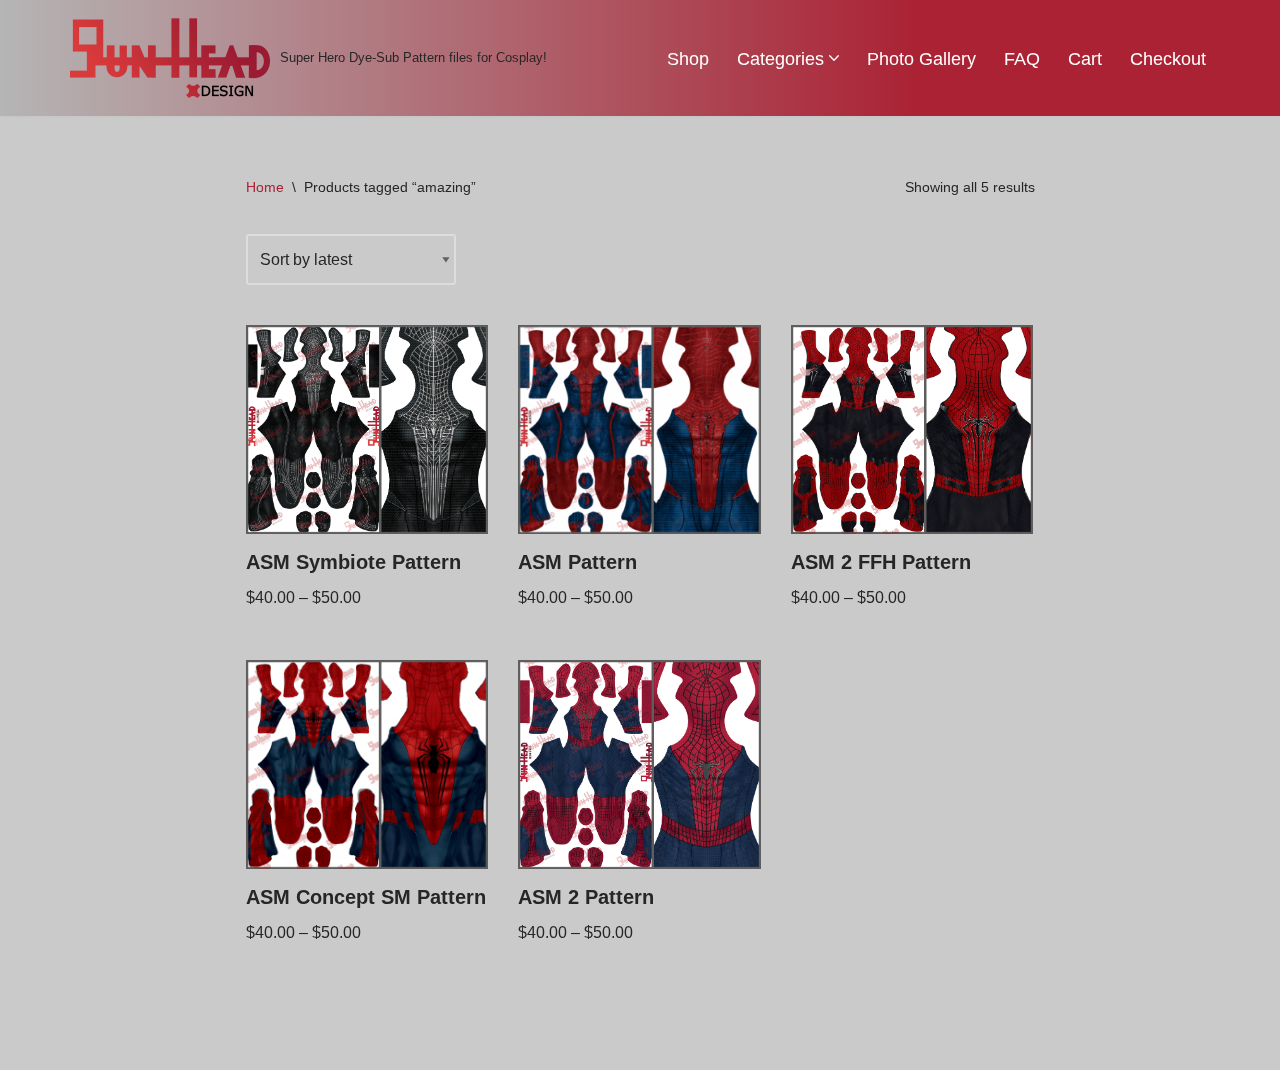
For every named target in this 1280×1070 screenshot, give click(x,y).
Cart (1085, 58)
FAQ (1022, 58)
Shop (688, 58)
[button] (834, 58)
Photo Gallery (921, 58)
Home (265, 187)
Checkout (1168, 58)
